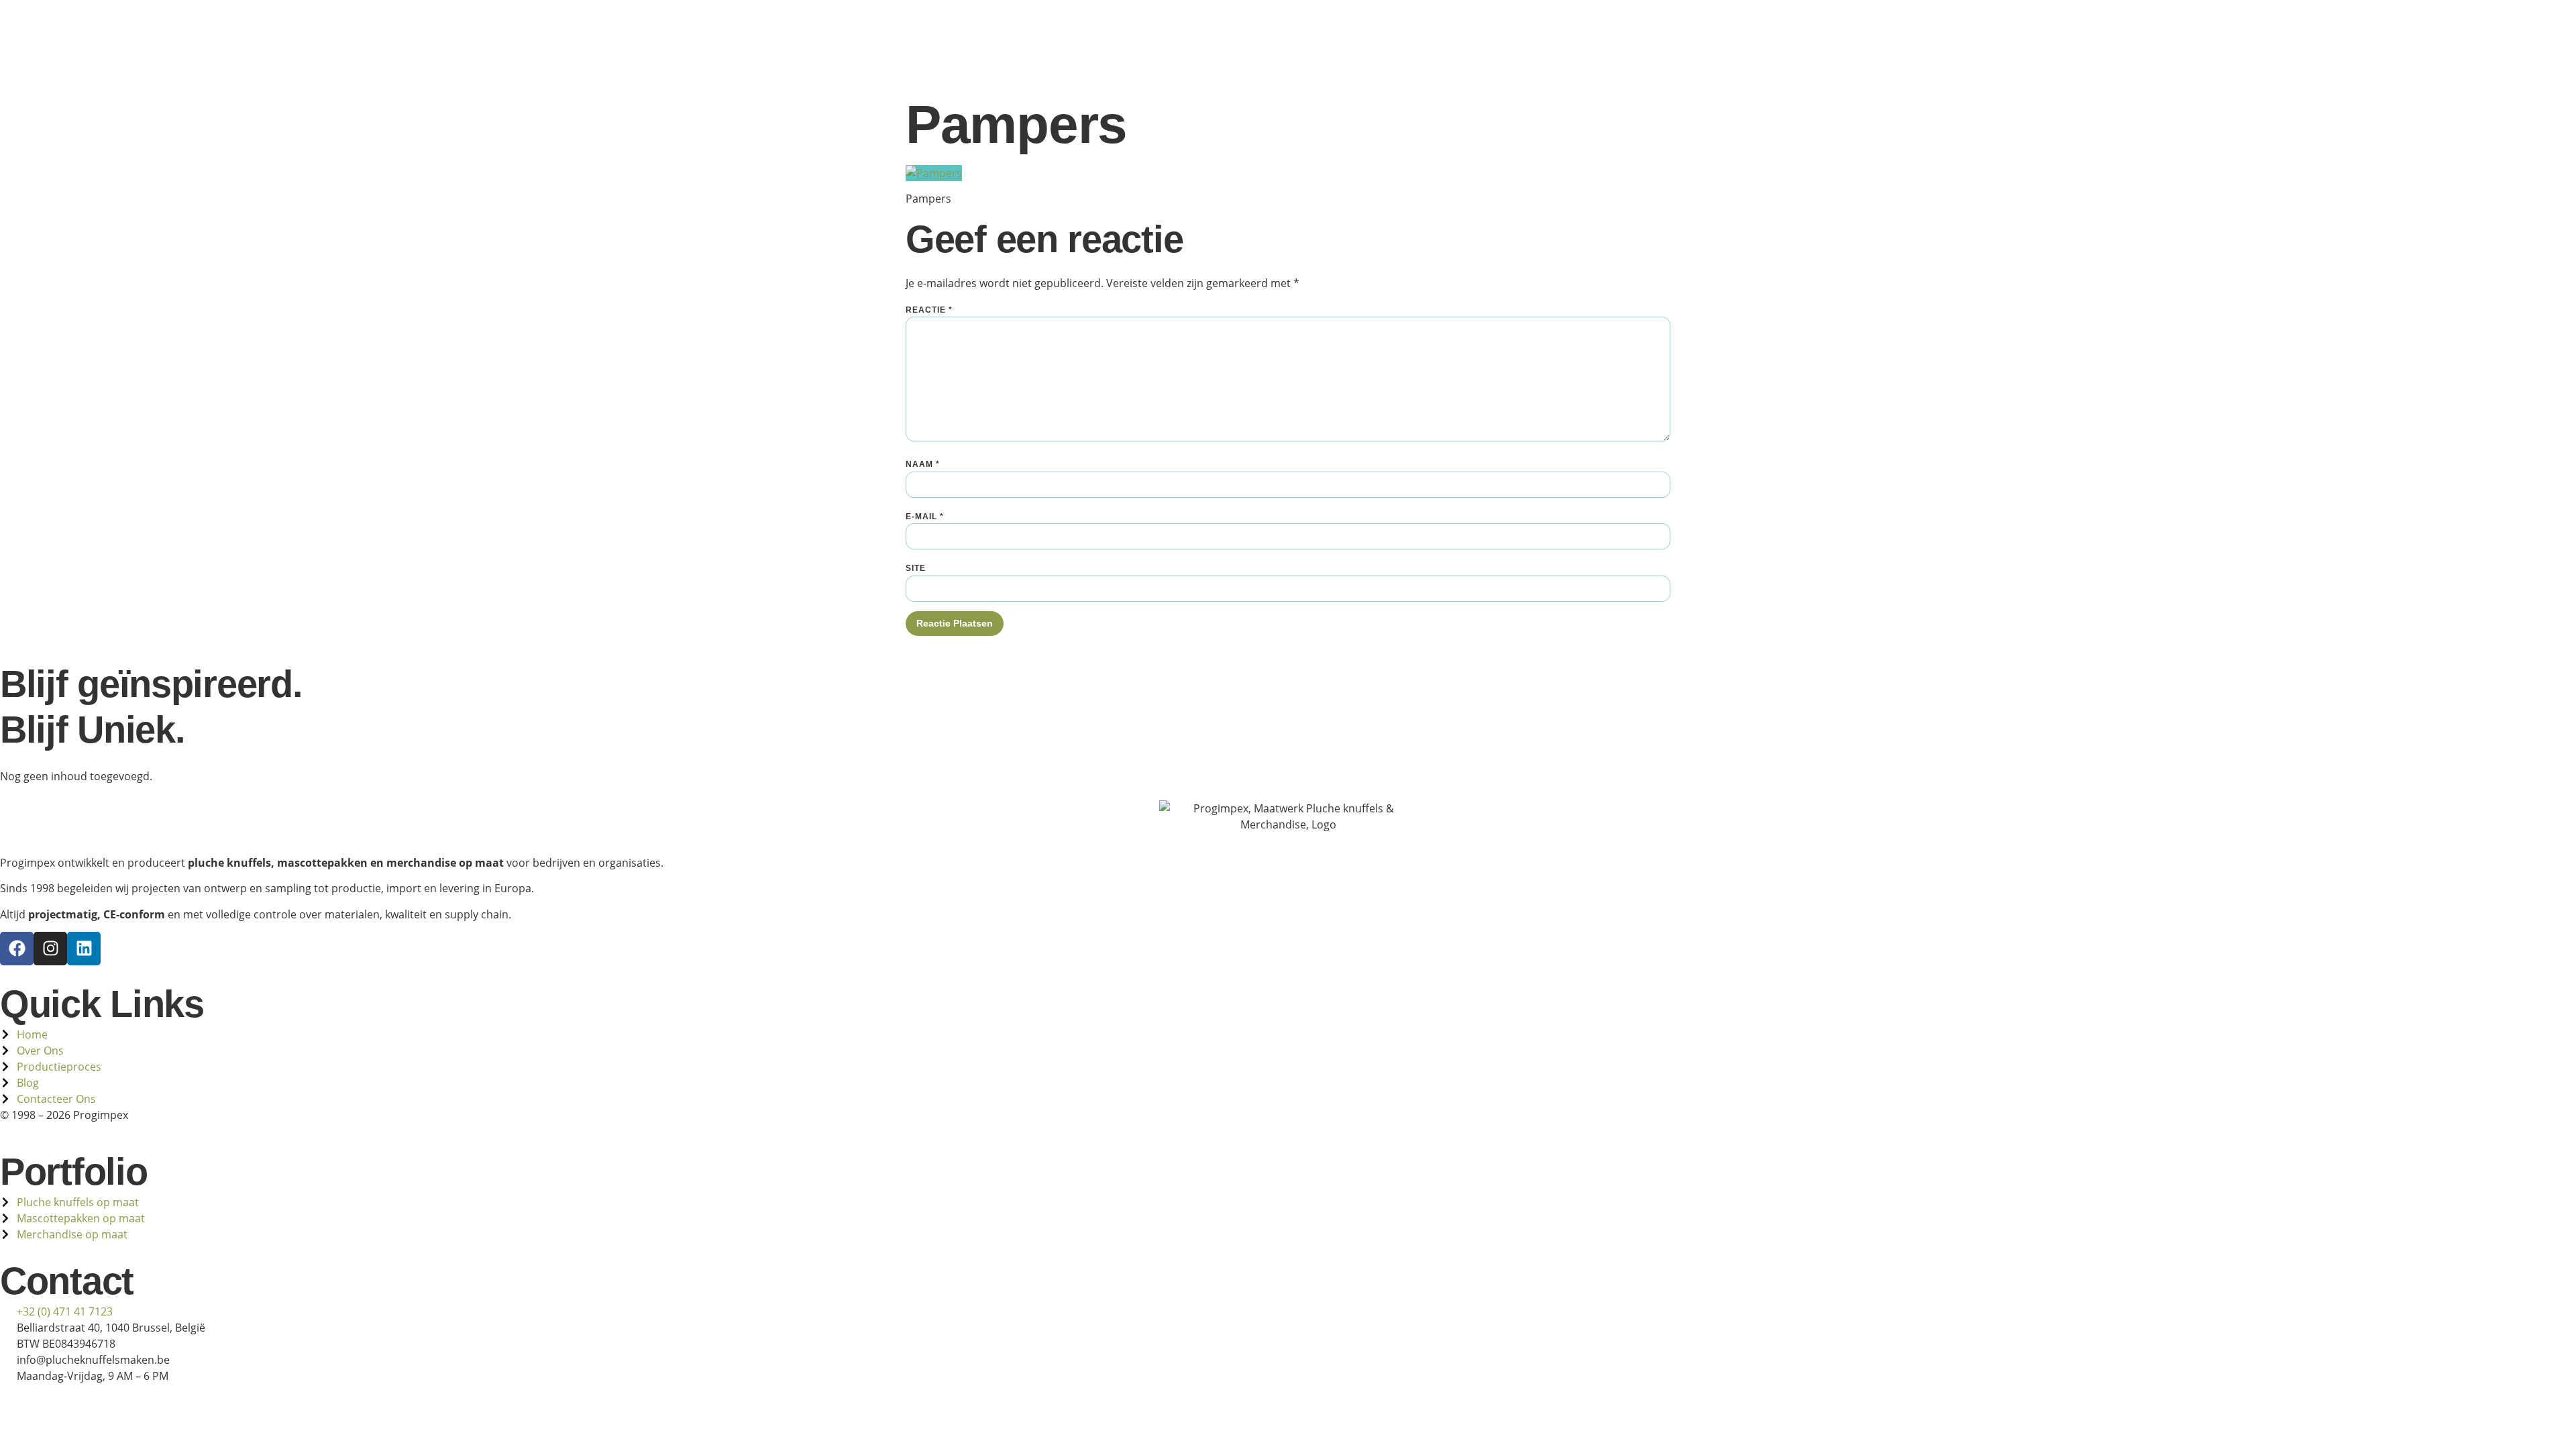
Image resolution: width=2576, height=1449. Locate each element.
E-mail (925, 517)
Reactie (929, 310)
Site (916, 568)
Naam (923, 464)
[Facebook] (17, 949)
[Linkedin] (84, 949)
